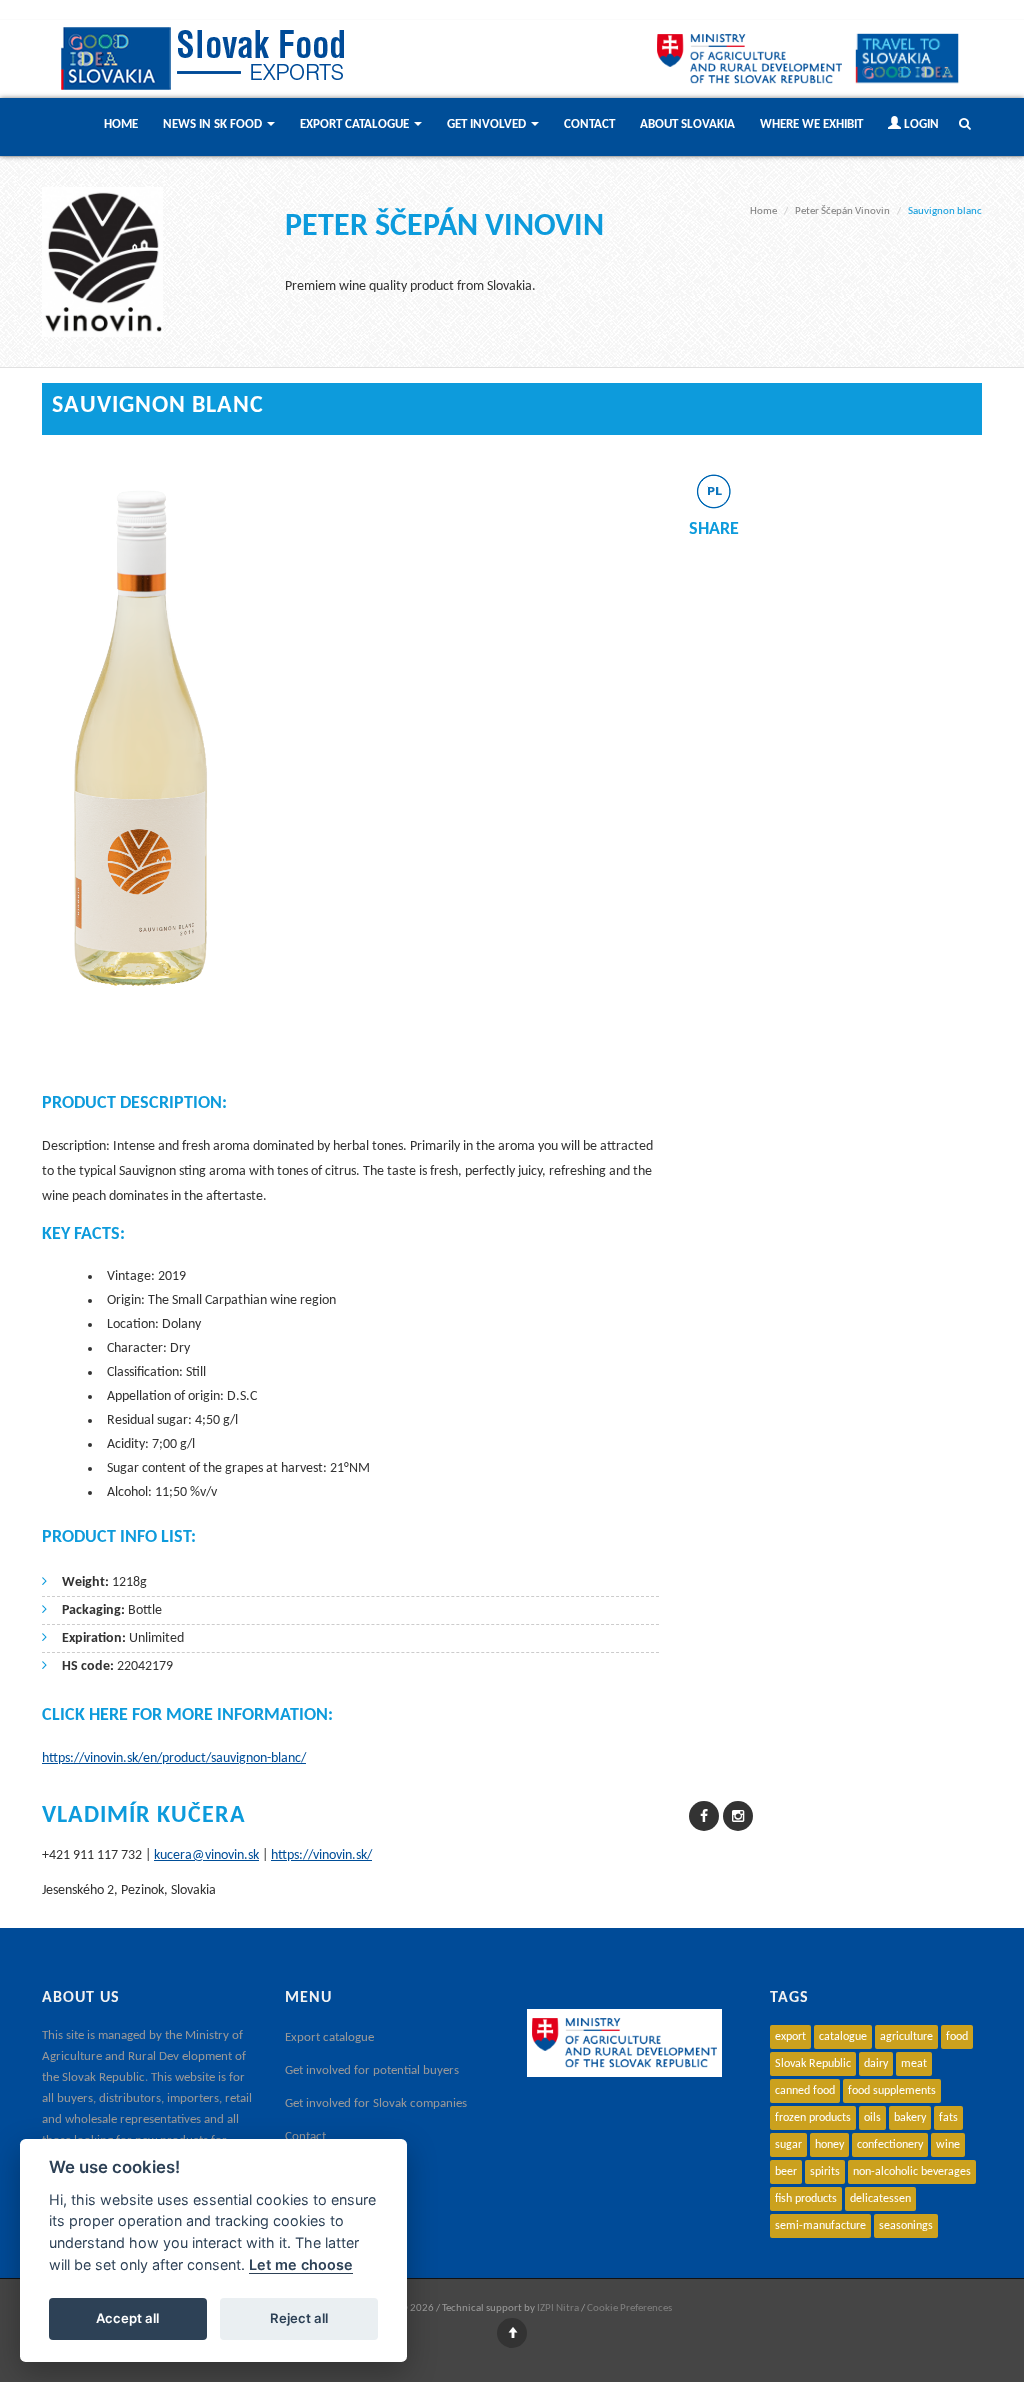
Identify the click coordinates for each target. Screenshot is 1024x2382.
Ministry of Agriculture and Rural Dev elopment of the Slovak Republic (144, 2056)
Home (121, 124)
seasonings (906, 2226)
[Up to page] (512, 2334)
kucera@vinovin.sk (206, 1855)
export (790, 2037)
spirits (825, 2172)
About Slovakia (687, 124)
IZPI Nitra (558, 2308)
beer (786, 2172)
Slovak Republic (813, 2064)
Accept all (127, 2318)
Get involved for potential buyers (372, 2070)
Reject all (299, 2318)
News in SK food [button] (214, 124)
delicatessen (880, 2199)
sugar (788, 2145)
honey (829, 2145)
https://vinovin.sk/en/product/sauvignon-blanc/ (174, 1758)
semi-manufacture (820, 2226)
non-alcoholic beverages (912, 2172)
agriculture (906, 2037)
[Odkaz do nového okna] (907, 58)
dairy (876, 2064)
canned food (805, 2091)
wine (948, 2145)
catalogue (843, 2037)
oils (872, 2118)
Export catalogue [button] (356, 124)
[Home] (207, 59)
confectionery (890, 2145)
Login (920, 124)
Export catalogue (329, 2037)
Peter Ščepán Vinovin (842, 211)
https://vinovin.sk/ (321, 1855)
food (957, 2037)
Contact (589, 124)
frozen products (813, 2118)
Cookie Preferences (629, 2308)
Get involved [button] (488, 124)
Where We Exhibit (811, 124)
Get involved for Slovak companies (376, 2103)
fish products (806, 2199)
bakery (910, 2118)
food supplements (892, 2091)
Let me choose (301, 2264)
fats (948, 2118)
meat (914, 2064)
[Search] (960, 129)
